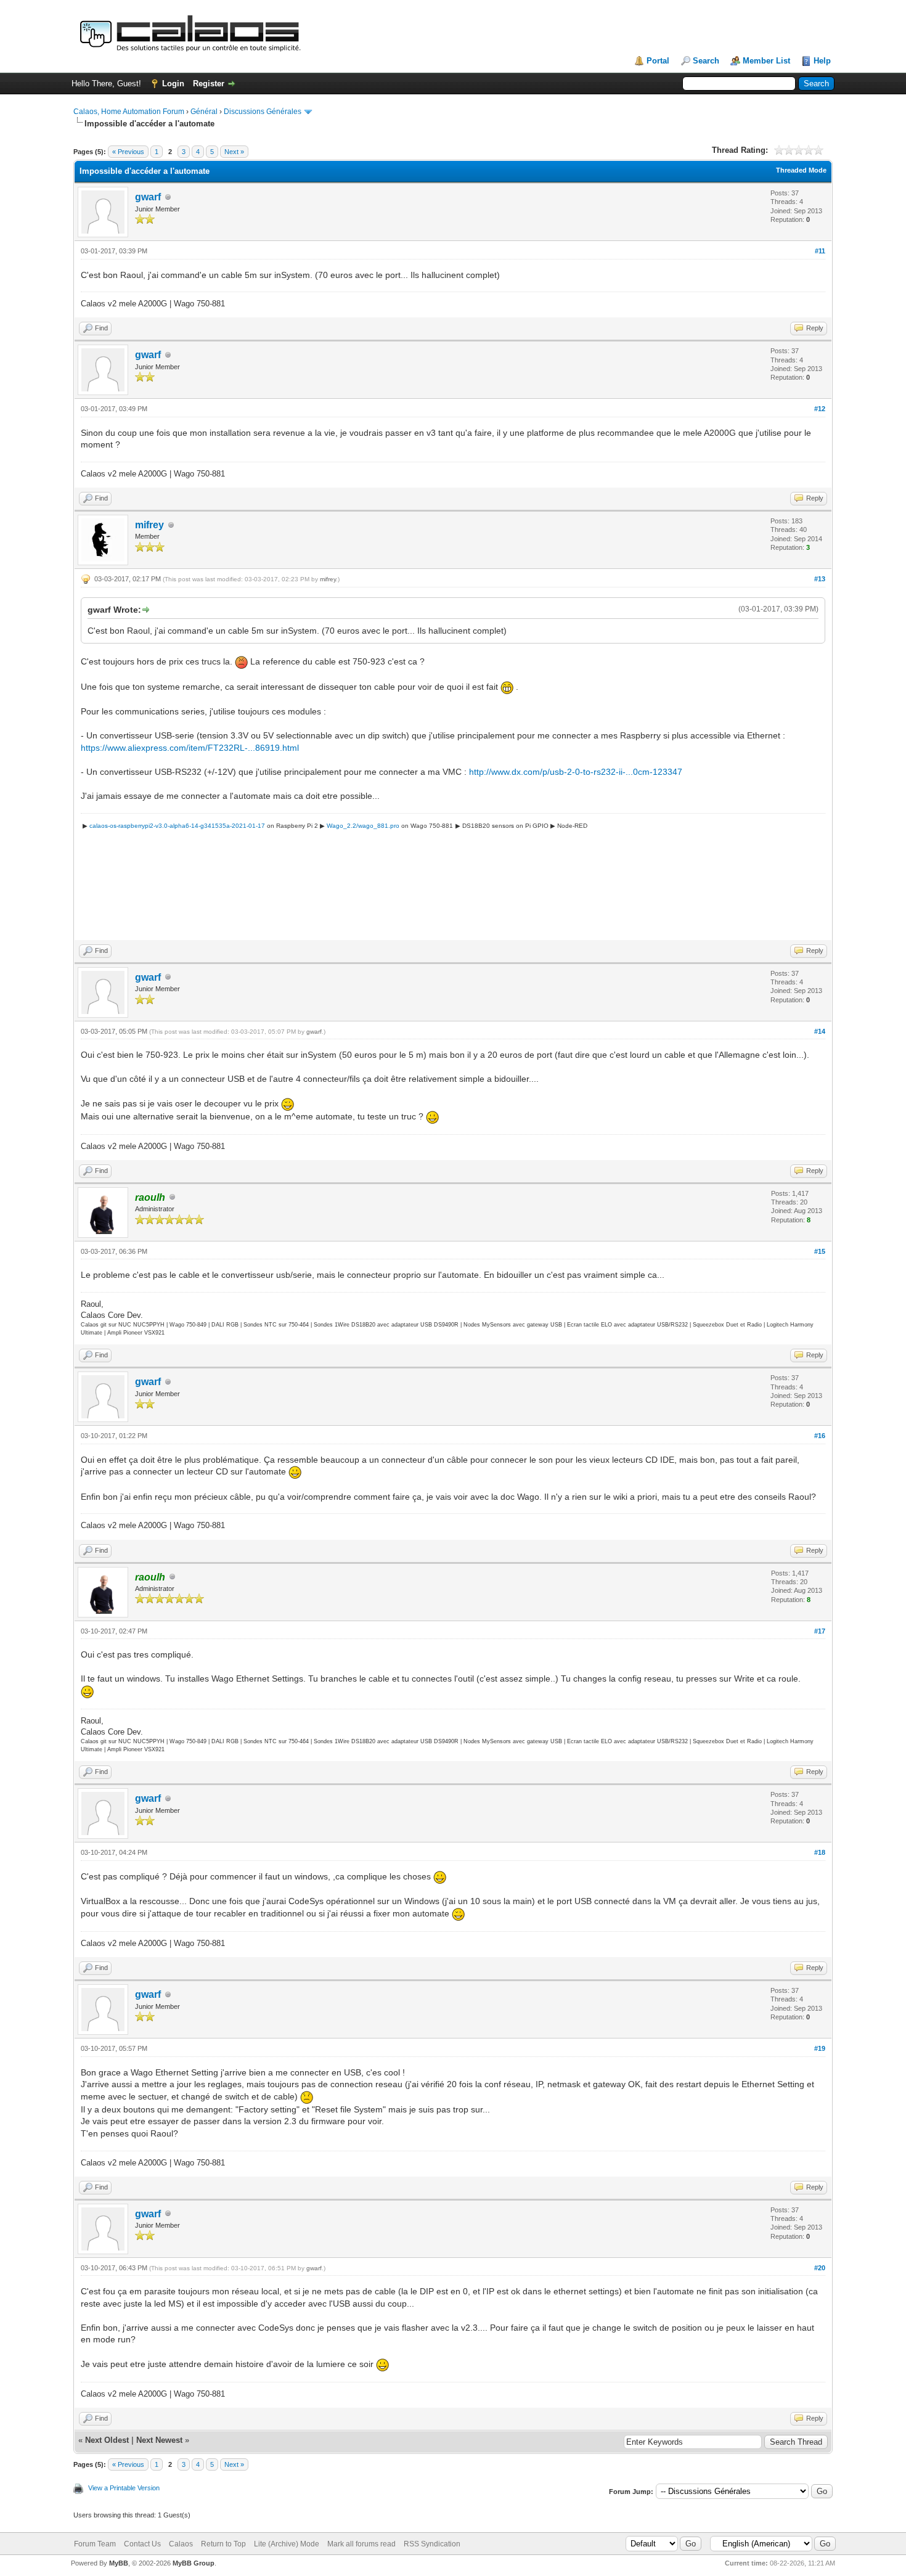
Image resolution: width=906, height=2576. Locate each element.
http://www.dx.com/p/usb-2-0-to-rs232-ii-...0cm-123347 (576, 772)
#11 (820, 251)
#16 (820, 1436)
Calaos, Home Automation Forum (129, 112)
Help (822, 61)
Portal (658, 61)
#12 (820, 409)
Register (209, 84)
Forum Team (95, 2544)
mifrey (149, 525)
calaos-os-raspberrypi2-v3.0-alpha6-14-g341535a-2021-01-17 (177, 826)
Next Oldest (107, 2440)
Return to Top (223, 2544)
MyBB (119, 2563)
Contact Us (142, 2544)
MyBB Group (194, 2563)
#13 (820, 579)
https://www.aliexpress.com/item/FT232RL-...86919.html (190, 748)
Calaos (181, 2544)
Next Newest (159, 2440)
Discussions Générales (263, 112)
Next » (234, 152)
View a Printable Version (124, 2488)
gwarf (148, 197)
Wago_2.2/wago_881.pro (363, 826)
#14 (820, 1031)
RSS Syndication (432, 2544)
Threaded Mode (801, 170)
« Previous (128, 152)
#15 (820, 1251)
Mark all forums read (361, 2544)
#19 (820, 2048)
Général (204, 112)
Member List (766, 61)
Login (173, 84)
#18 (820, 1852)
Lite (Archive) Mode (287, 2544)
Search (706, 61)
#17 (820, 1631)
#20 (820, 2268)
